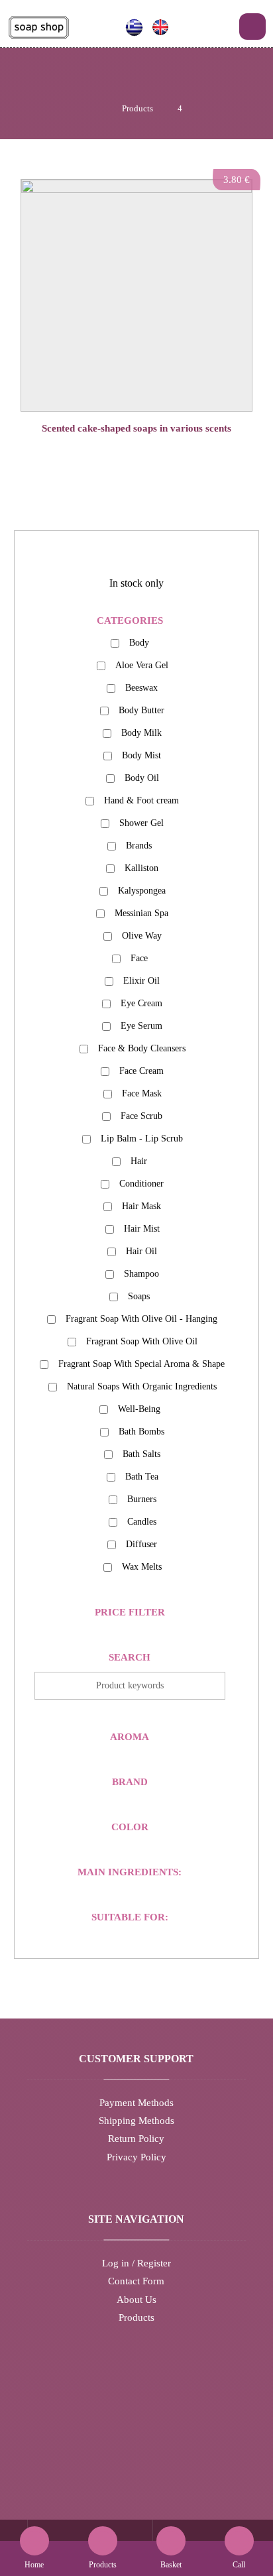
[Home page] (94, 108)
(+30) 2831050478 (144, 2424)
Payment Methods (136, 2103)
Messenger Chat (144, 2460)
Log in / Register (136, 2263)
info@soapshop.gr (144, 2441)
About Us (136, 2300)
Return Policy (136, 2138)
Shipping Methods (136, 2121)
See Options (143, 454)
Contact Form (136, 2281)
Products (136, 2317)
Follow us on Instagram (144, 2478)
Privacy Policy (136, 2157)
